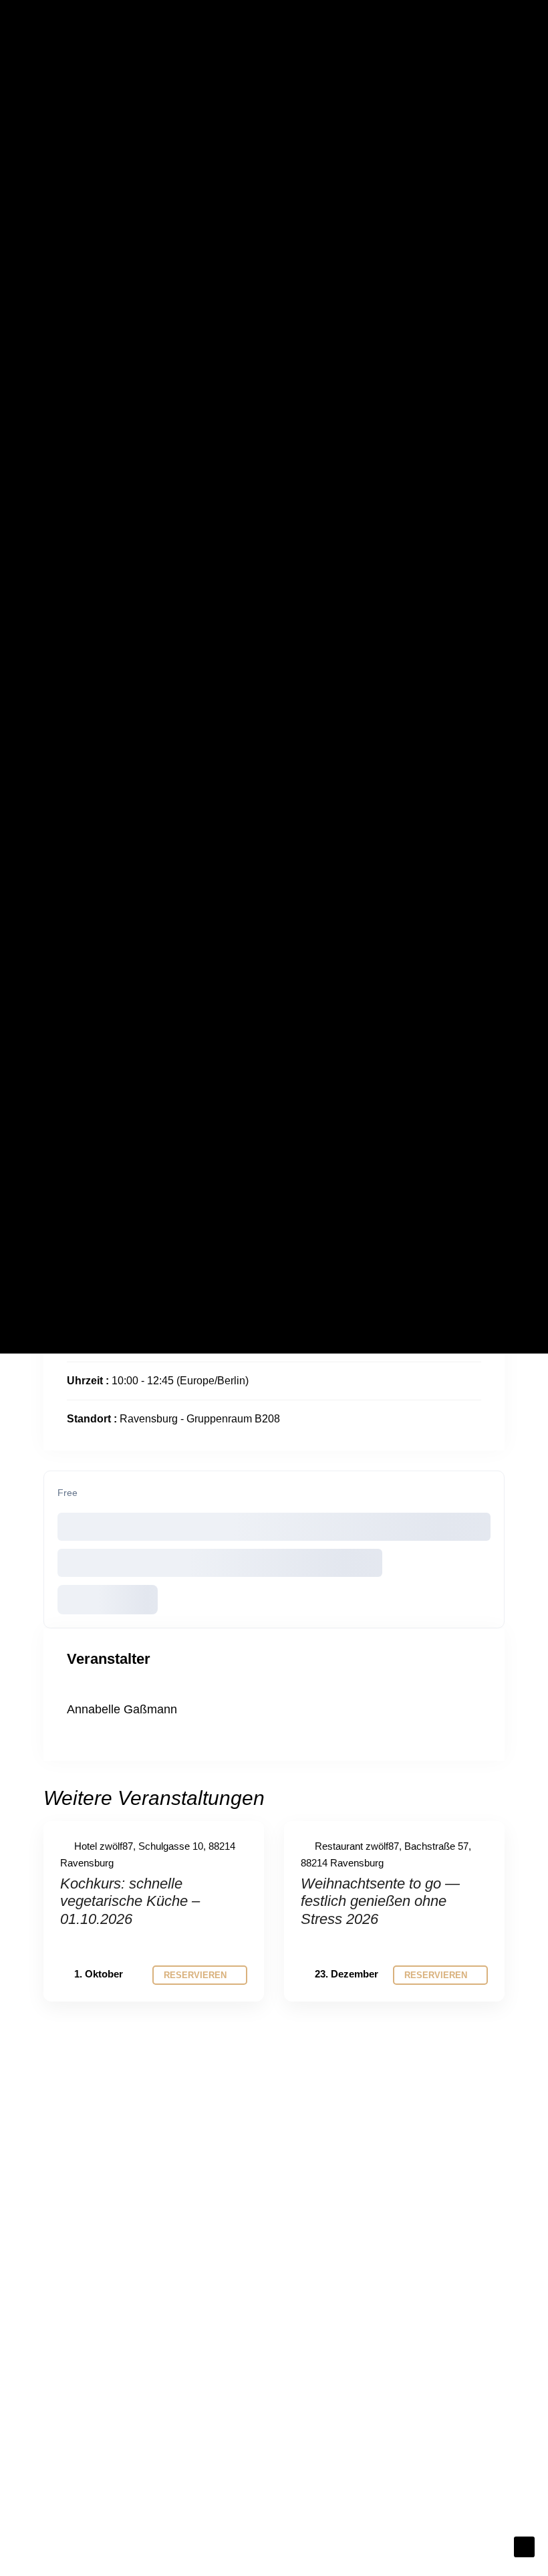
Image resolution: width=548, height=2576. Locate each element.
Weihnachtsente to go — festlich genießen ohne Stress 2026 (380, 1901)
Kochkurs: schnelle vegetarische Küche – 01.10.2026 (130, 1901)
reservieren (196, 1975)
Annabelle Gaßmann (122, 1709)
